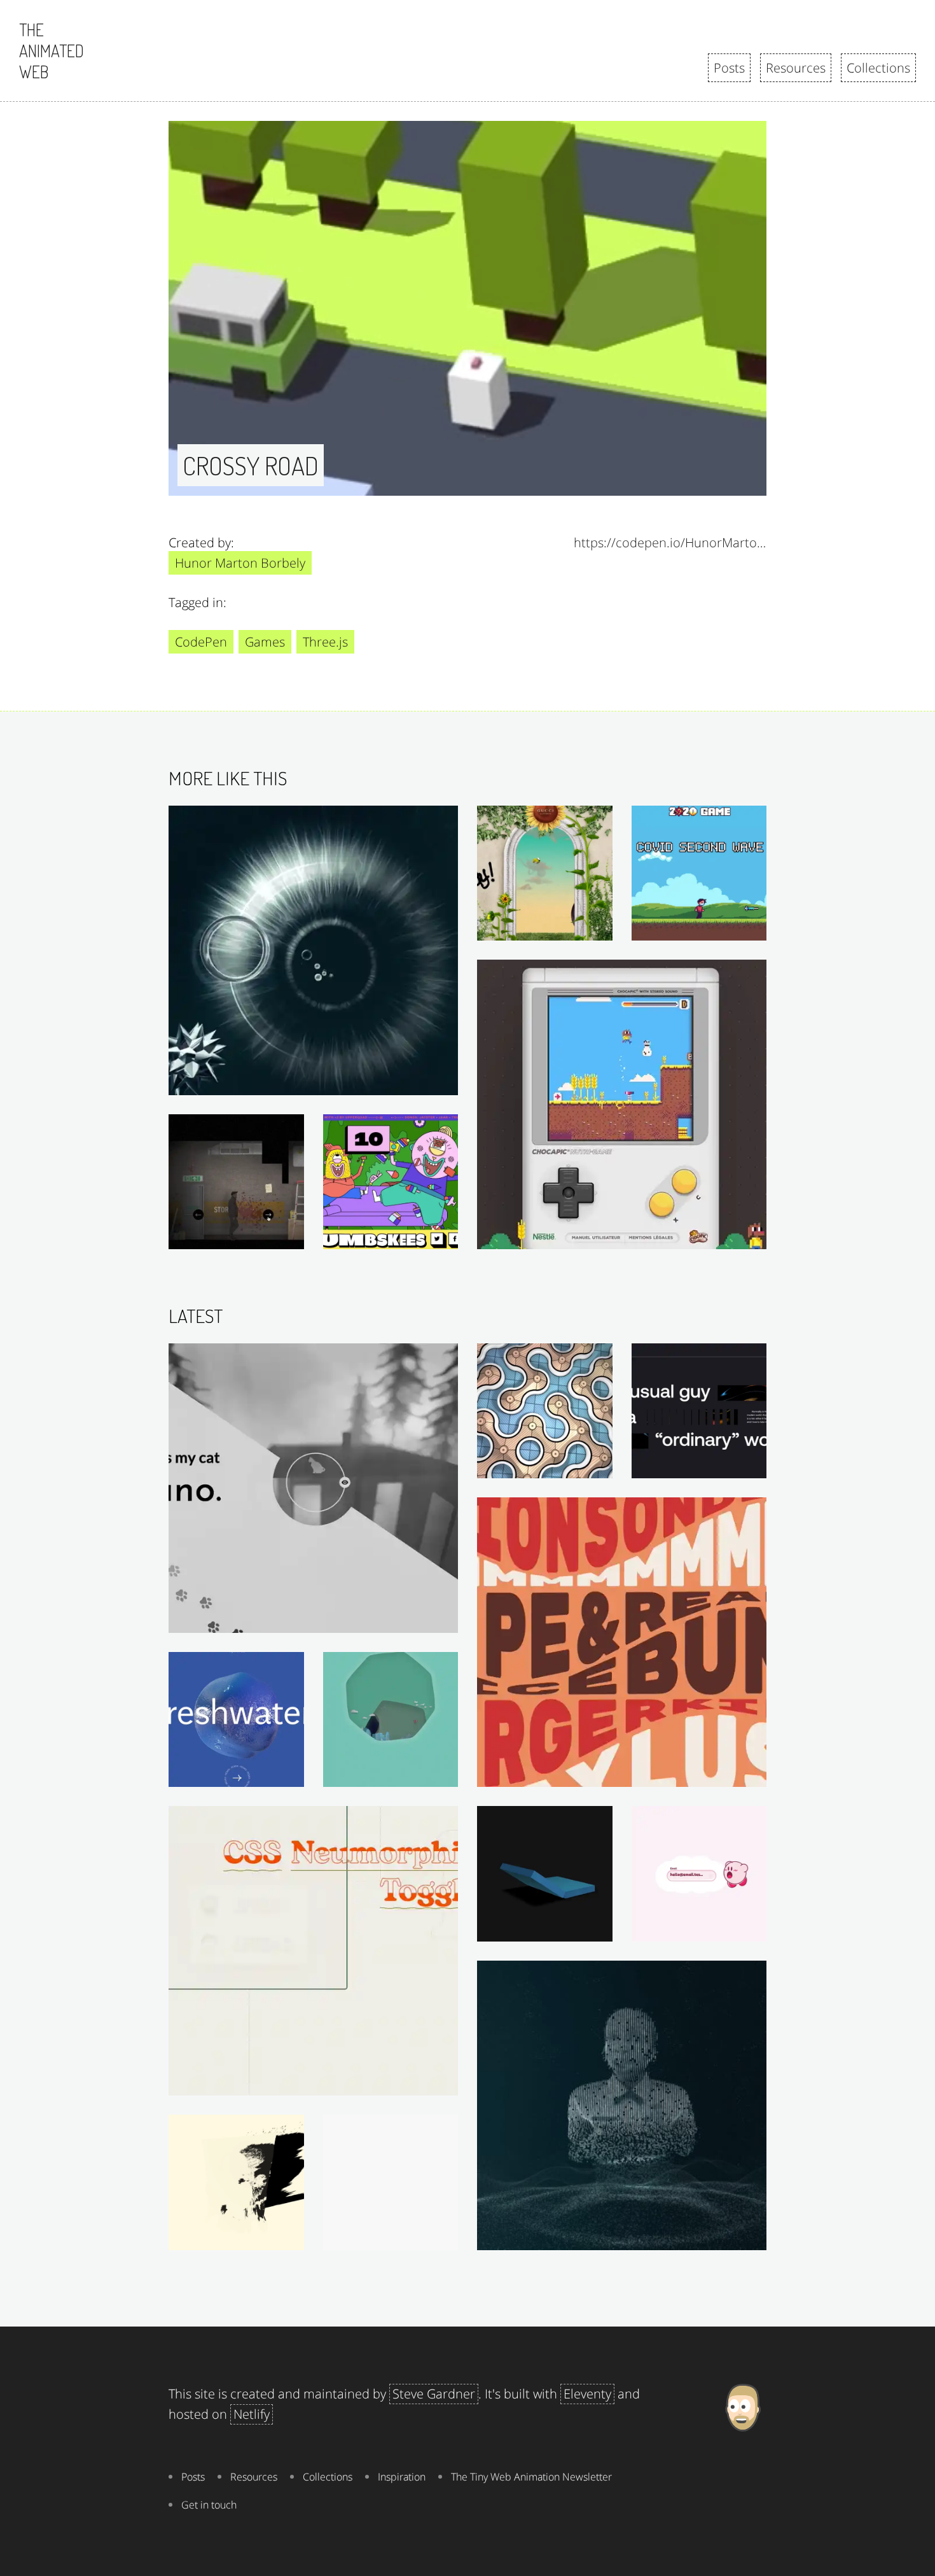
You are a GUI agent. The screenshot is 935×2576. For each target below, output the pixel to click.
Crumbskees (423, 1236)
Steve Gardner (434, 2394)
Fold (596, 1928)
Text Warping (731, 1774)
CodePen (201, 642)
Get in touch (209, 2505)
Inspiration (402, 2477)
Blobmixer (274, 1774)
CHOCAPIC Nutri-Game (708, 1236)
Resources (796, 68)
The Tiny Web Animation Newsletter (531, 2477)
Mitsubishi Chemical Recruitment (394, 1774)
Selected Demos (414, 2082)
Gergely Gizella (418, 1620)
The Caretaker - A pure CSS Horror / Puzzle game (239, 1236)
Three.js (325, 642)
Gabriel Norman (724, 1465)
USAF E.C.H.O (420, 1082)
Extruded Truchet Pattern (549, 1465)
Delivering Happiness (712, 1928)
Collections (878, 68)
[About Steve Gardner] (743, 2451)
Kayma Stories (420, 2237)
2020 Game (734, 927)
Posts (729, 68)
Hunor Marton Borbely (240, 563)
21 (292, 2237)
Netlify (252, 2414)
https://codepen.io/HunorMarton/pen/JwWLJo (670, 542)
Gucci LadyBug (573, 927)
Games (265, 642)
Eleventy (587, 2394)
